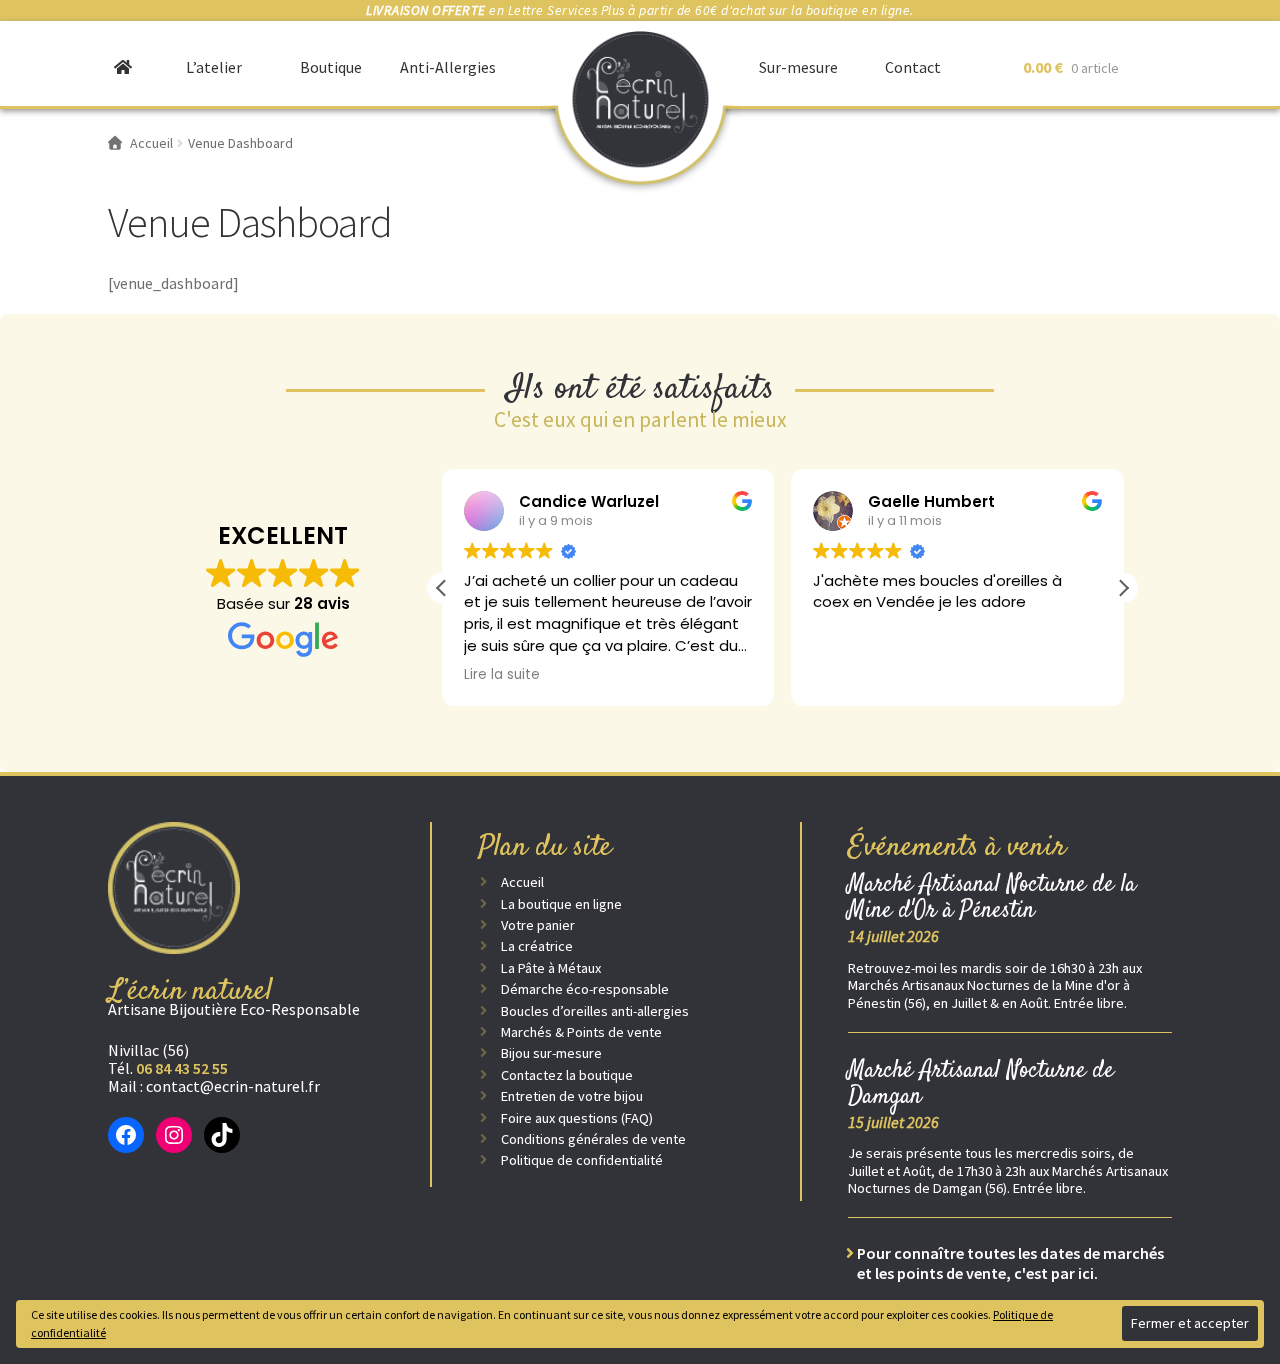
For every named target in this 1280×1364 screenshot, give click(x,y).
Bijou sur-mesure (551, 1053)
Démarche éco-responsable (585, 989)
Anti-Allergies (448, 67)
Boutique (331, 67)
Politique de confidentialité (582, 1160)
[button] (1123, 588)
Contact (913, 67)
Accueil (522, 882)
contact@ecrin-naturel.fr (233, 1086)
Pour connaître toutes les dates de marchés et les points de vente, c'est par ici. (1010, 1263)
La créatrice (537, 946)
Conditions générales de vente (593, 1139)
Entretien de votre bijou (572, 1096)
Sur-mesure (798, 67)
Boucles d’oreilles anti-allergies (595, 1011)
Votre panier (538, 925)
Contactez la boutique (567, 1075)
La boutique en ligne (561, 904)
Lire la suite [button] (502, 675)
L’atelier (214, 67)
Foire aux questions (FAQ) (577, 1118)
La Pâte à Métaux (551, 968)
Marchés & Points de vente (581, 1032)
